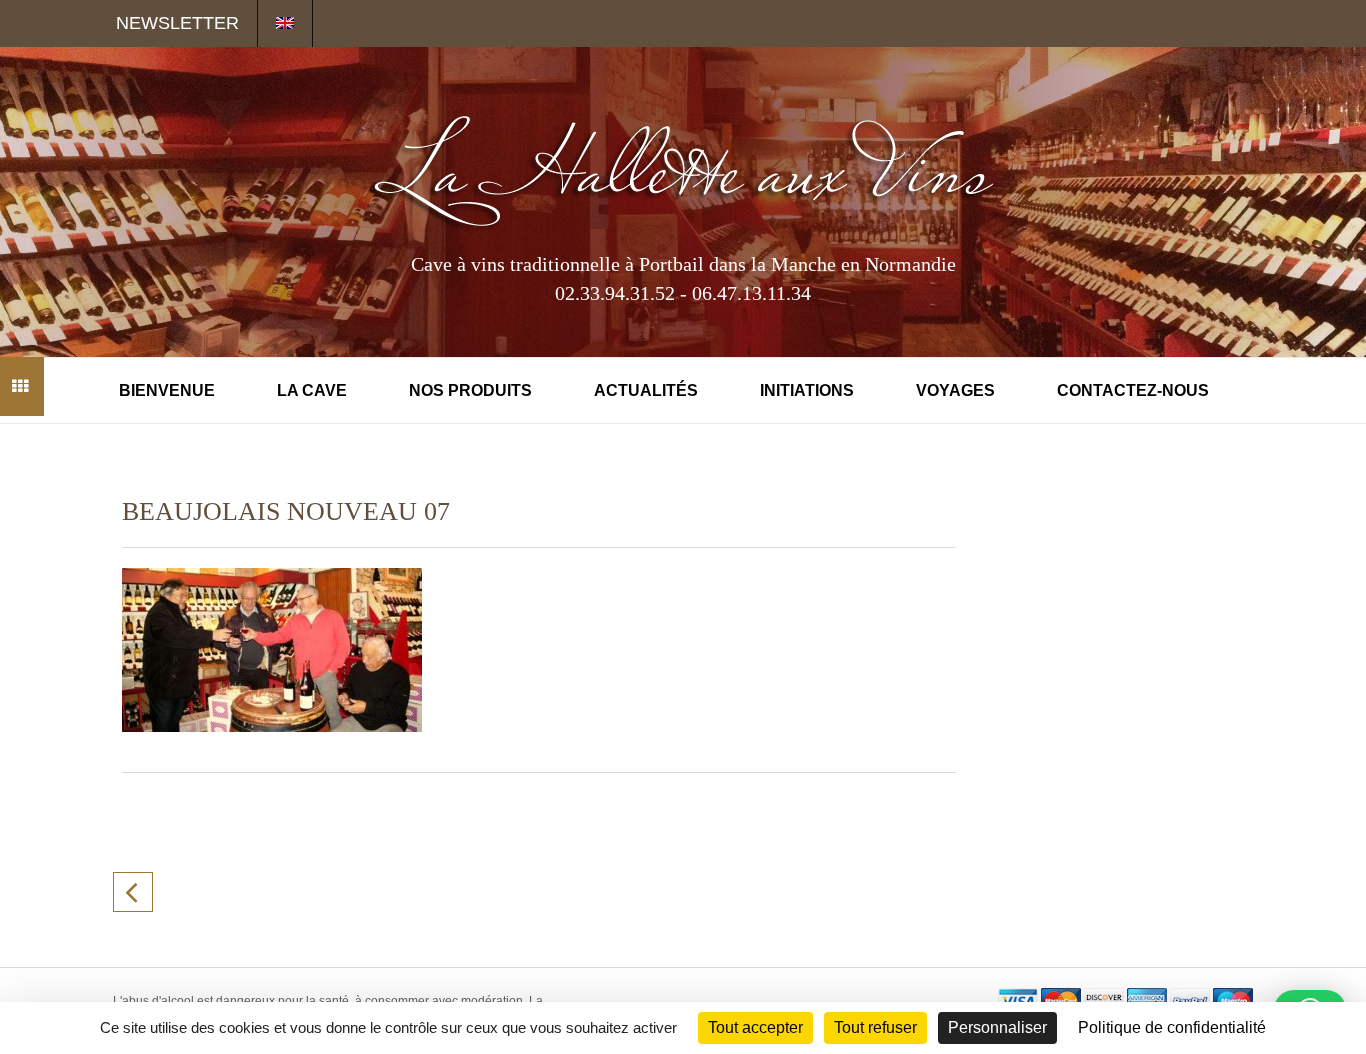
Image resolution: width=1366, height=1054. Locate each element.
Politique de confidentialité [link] (1172, 1027)
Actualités (646, 390)
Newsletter (177, 23)
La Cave (312, 390)
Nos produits (470, 390)
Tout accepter (755, 1027)
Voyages (955, 390)
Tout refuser (875, 1027)
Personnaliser (997, 1027)
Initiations (807, 390)
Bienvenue (167, 390)
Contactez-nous (1133, 390)
